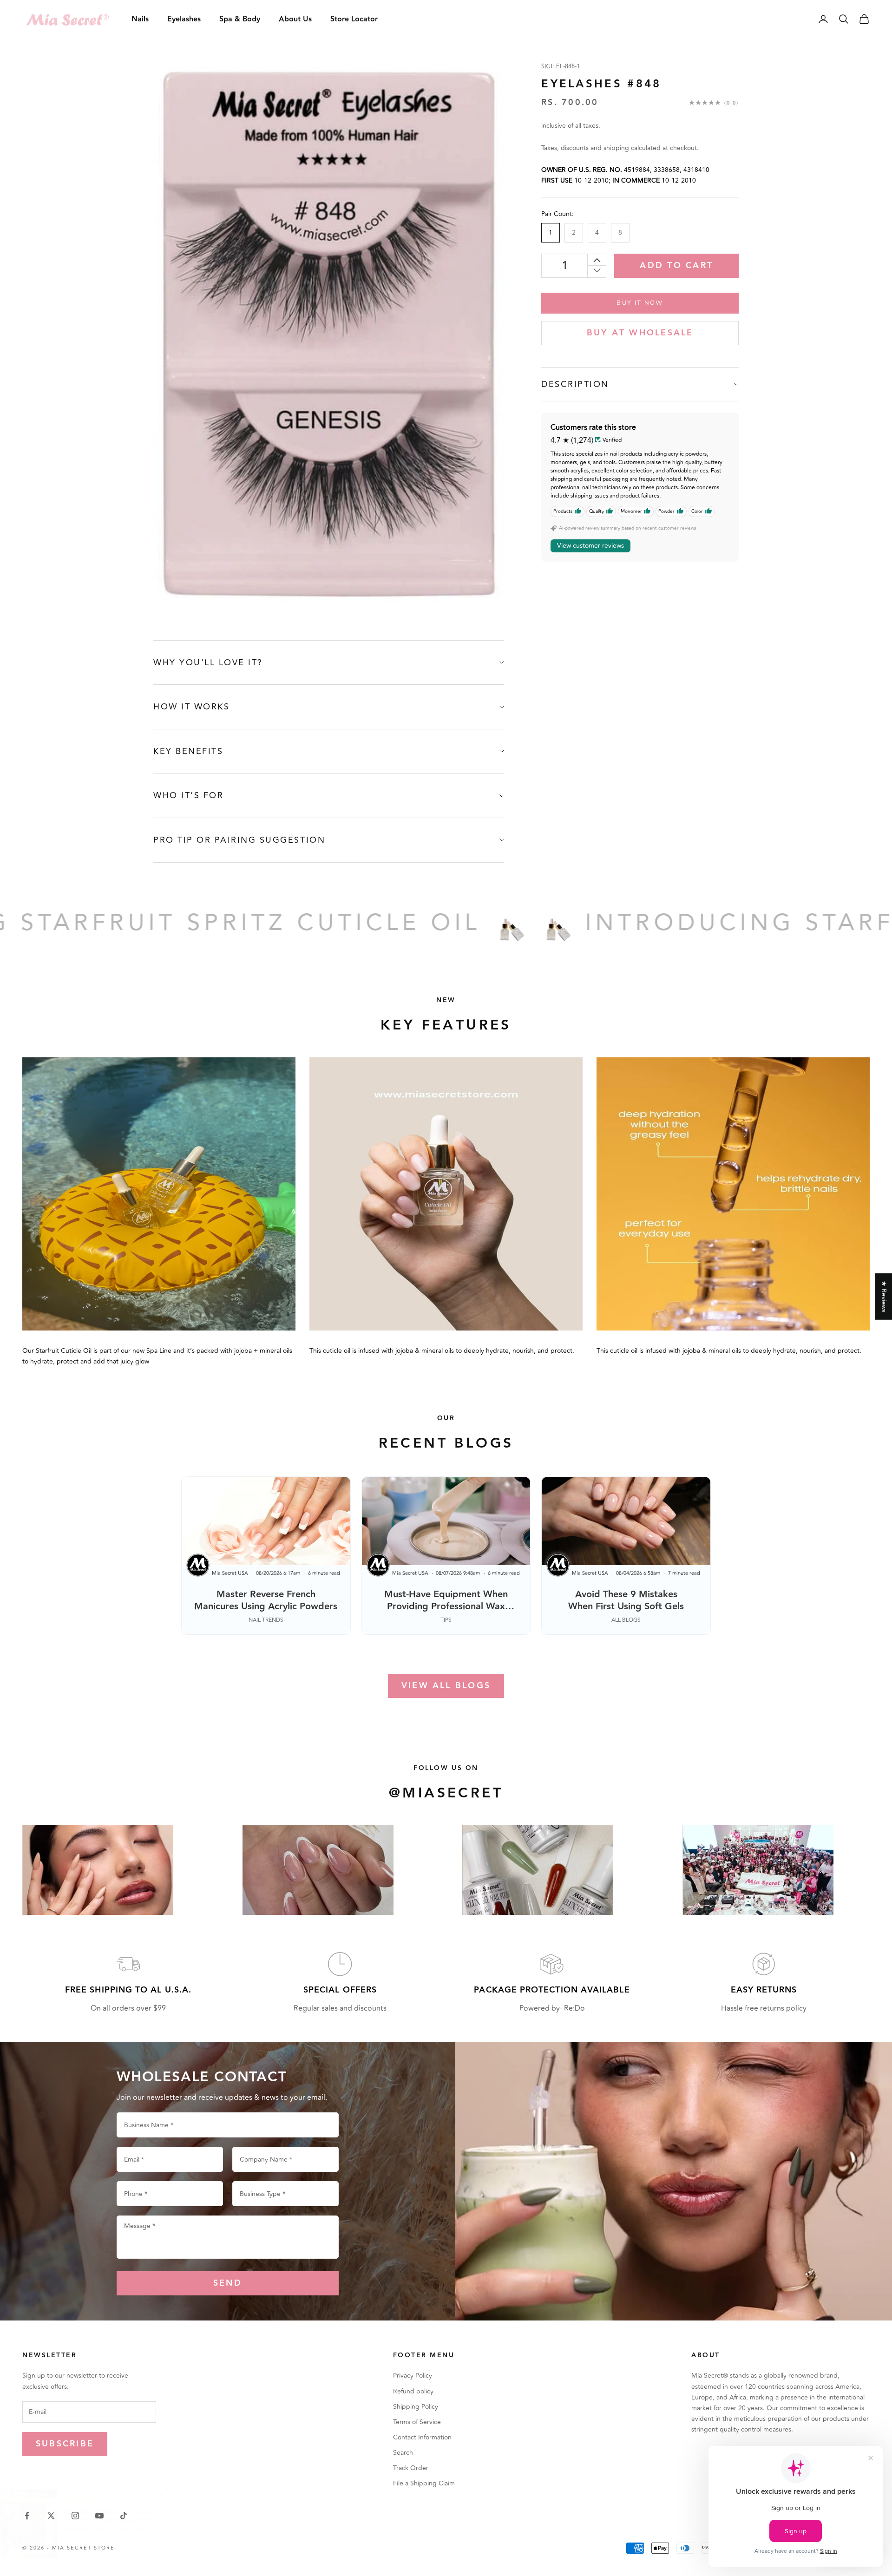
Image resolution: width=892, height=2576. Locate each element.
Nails (140, 19)
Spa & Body (240, 19)
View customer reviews (590, 546)
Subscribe (65, 2444)
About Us (295, 19)
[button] (186, 2489)
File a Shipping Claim (424, 2483)
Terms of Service (417, 2422)
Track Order (411, 2468)
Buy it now (640, 302)
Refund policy (413, 2391)
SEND (228, 2283)
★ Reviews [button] (884, 1296)
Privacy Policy (413, 2376)
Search (403, 2453)
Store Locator (354, 19)
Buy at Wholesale (640, 333)
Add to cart (676, 265)
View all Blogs (446, 1686)
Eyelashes (184, 19)
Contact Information (422, 2437)
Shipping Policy (416, 2407)
